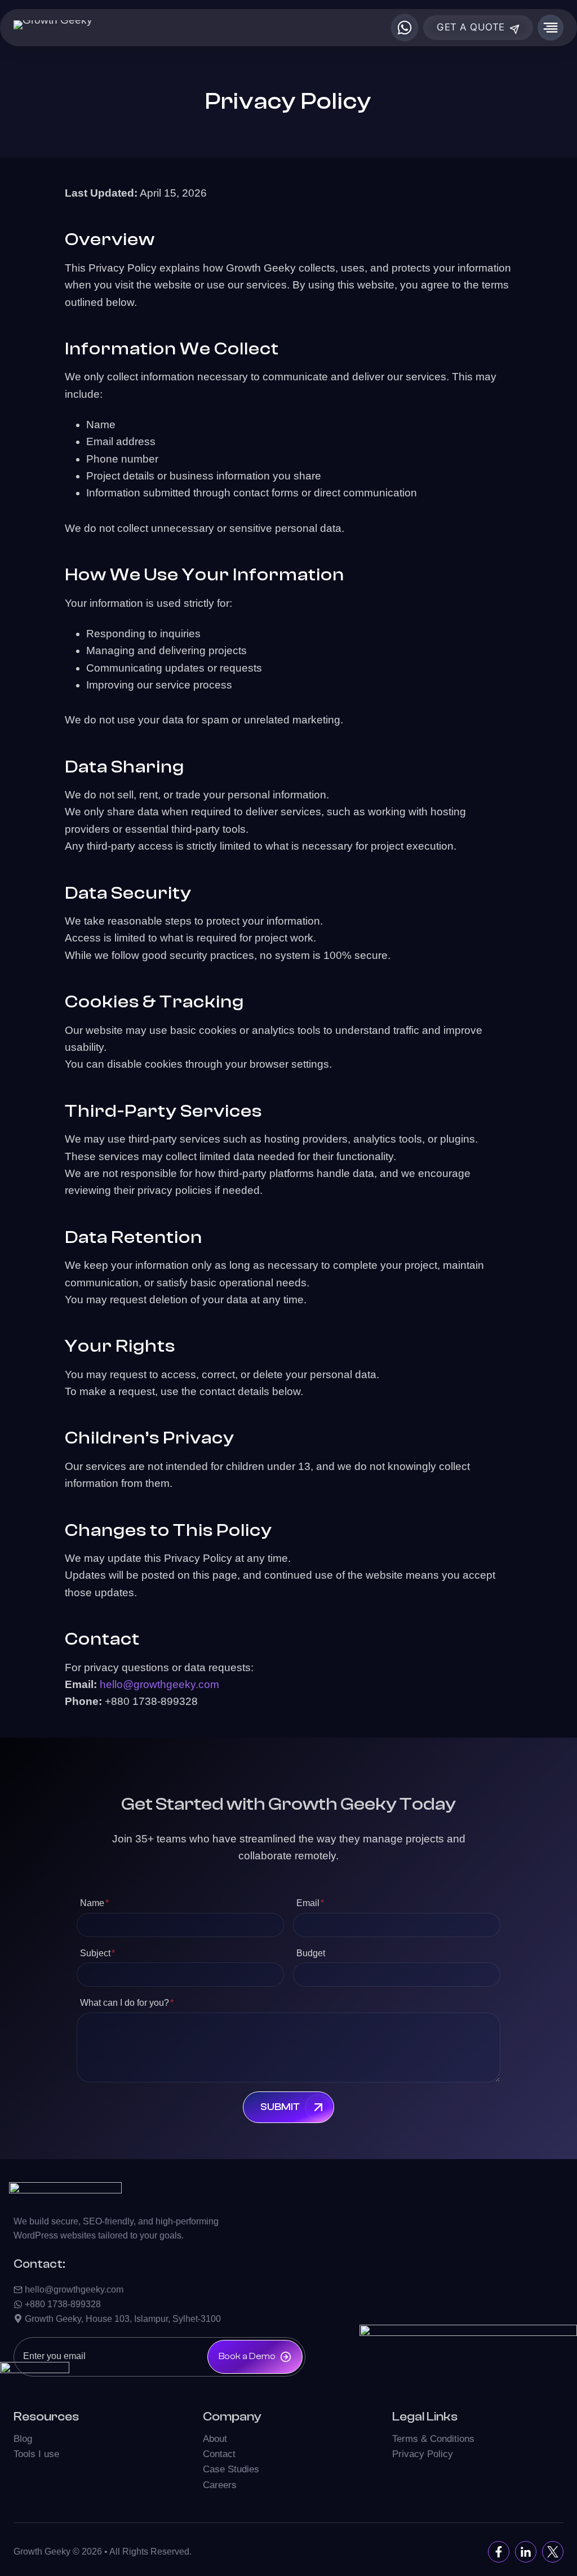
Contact (219, 2454)
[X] (553, 2552)
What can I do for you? (127, 2003)
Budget (311, 1953)
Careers (220, 2485)
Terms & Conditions (433, 2439)
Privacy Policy (423, 2454)
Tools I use (36, 2454)
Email (310, 1903)
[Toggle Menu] (551, 28)
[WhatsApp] (405, 28)
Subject (97, 1953)
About (215, 2439)
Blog (23, 2439)
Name (94, 1903)
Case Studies (231, 2469)
